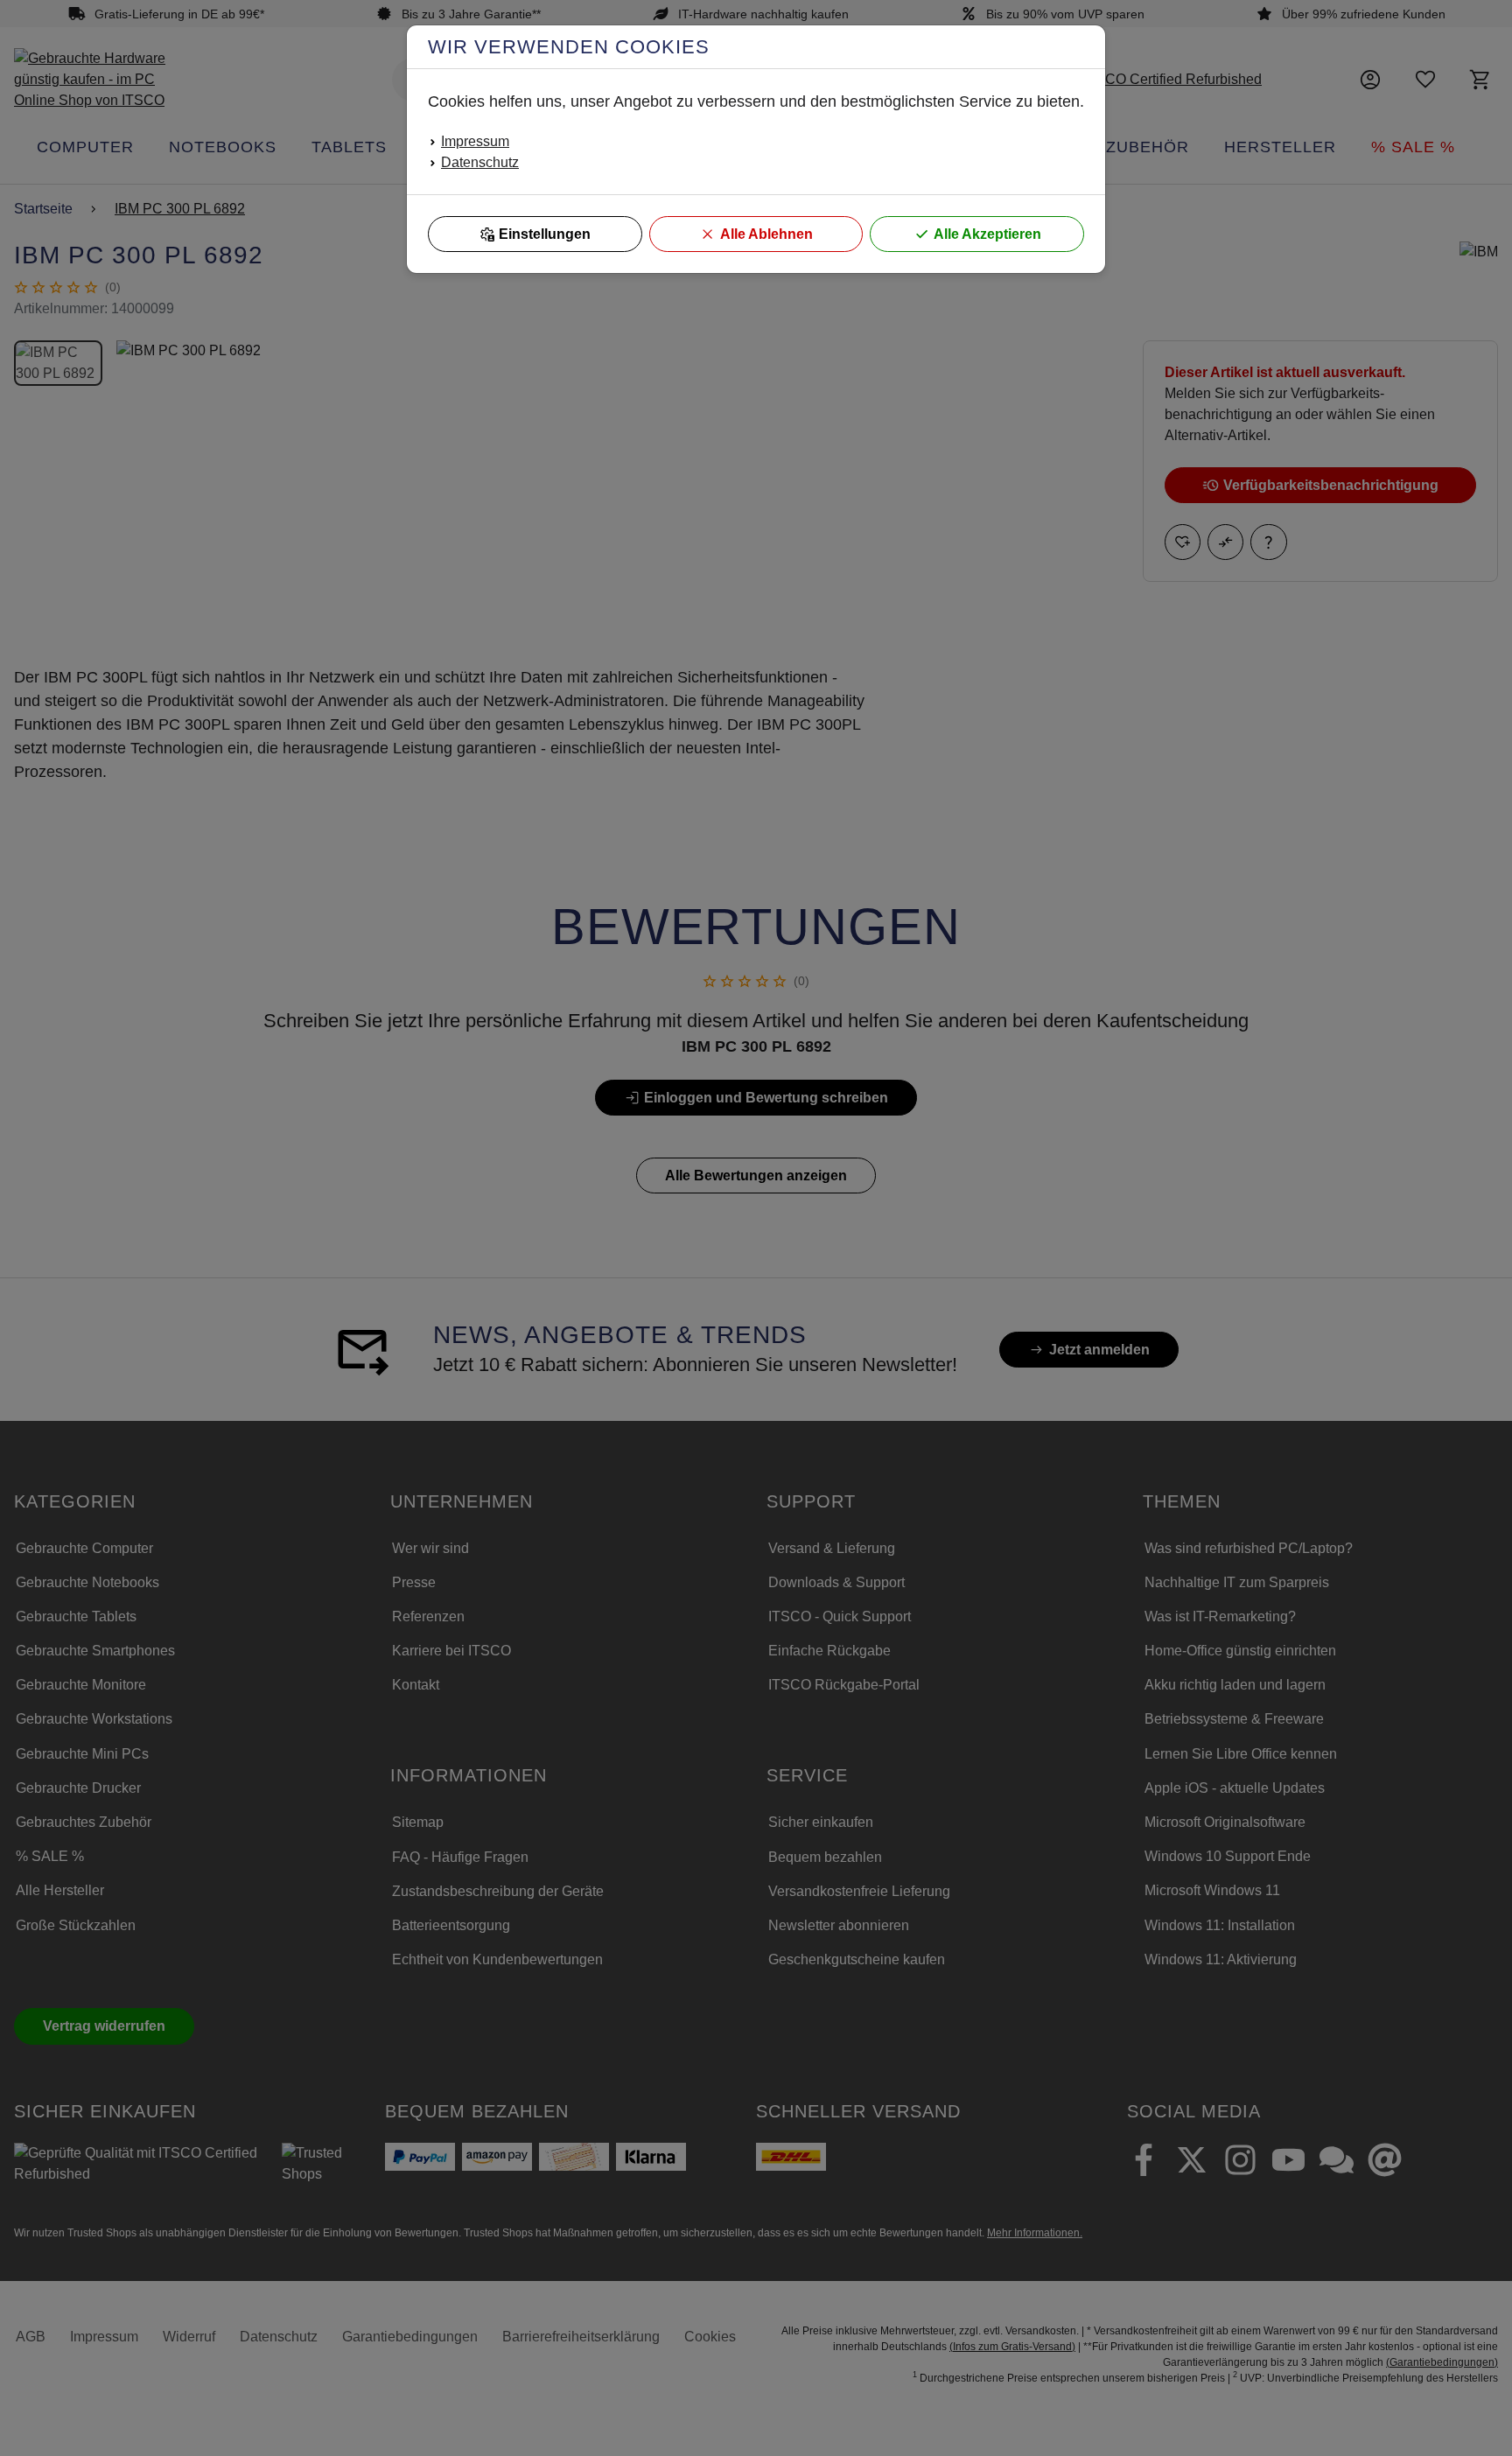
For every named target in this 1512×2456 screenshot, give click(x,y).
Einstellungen (545, 234)
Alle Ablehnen (766, 234)
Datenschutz (480, 162)
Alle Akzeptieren (987, 234)
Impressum (475, 141)
